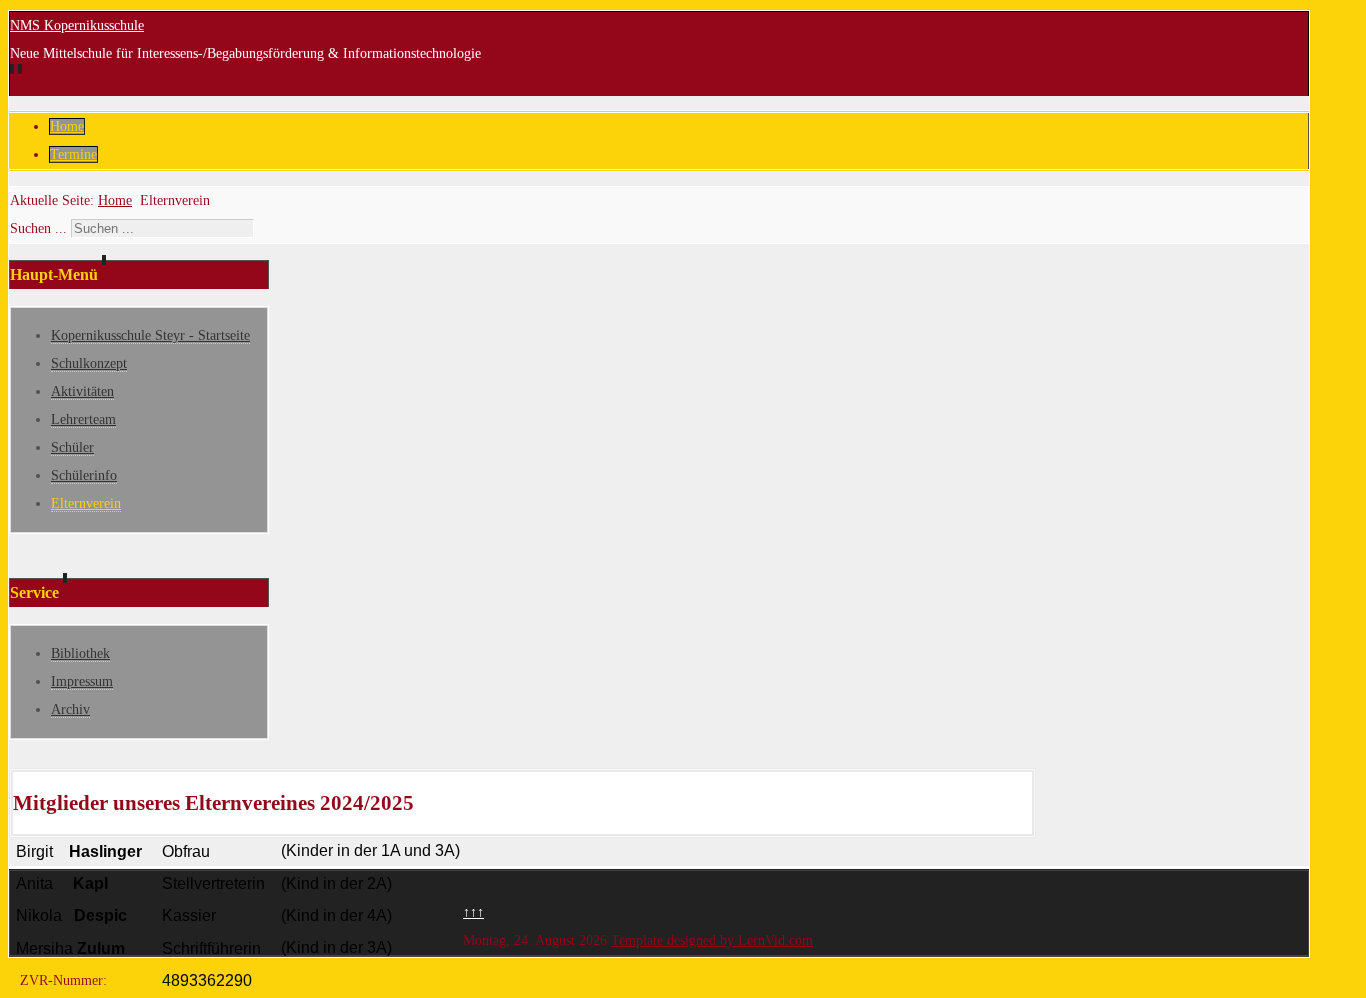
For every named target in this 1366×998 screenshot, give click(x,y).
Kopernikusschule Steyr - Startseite (150, 335)
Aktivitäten (82, 391)
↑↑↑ (473, 912)
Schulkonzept (89, 363)
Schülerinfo (84, 475)
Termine (73, 154)
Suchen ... (38, 228)
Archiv (70, 709)
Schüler (72, 447)
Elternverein (86, 503)
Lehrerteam (83, 419)
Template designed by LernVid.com (712, 940)
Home (67, 126)
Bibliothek (80, 653)
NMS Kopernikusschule (77, 25)
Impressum (82, 681)
